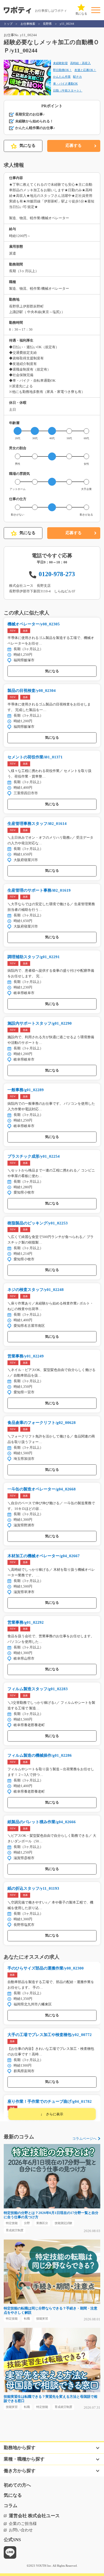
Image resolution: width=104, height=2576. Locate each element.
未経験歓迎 (60, 63)
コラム (11, 2506)
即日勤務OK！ (63, 70)
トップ (8, 24)
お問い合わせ (21, 2530)
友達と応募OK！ (85, 70)
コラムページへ (84, 2139)
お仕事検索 (28, 24)
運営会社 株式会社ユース (34, 2516)
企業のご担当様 (23, 2524)
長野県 (47, 24)
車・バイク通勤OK (65, 84)
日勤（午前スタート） (68, 90)
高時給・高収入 (80, 63)
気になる (27, 146)
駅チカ (77, 77)
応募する (74, 146)
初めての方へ (17, 2485)
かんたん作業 (62, 77)
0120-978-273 (57, 574)
